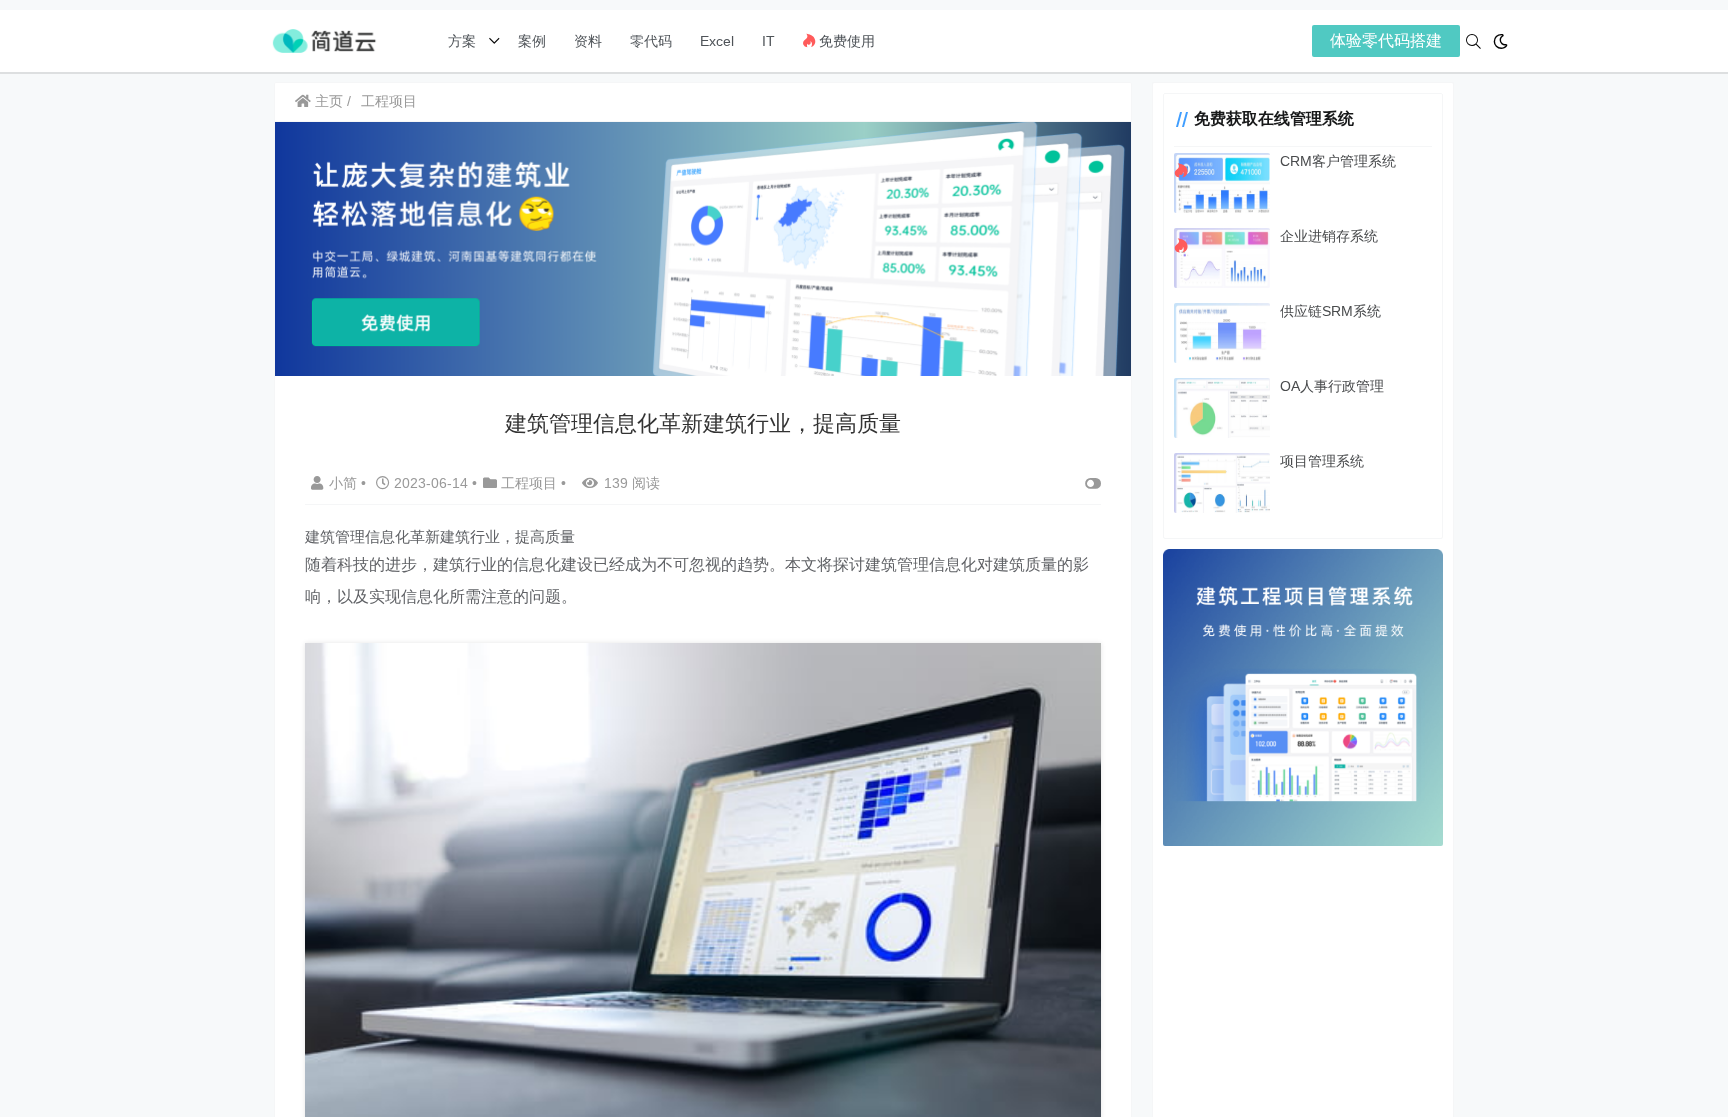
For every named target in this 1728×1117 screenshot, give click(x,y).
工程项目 (389, 101)
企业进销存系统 (1329, 236)
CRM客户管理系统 (1338, 161)
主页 (327, 101)
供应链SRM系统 (1330, 311)
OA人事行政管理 (1332, 386)
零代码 (651, 41)
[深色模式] (1500, 41)
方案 (464, 41)
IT (768, 41)
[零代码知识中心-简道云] (324, 39)
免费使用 (845, 41)
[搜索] (1473, 41)
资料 (588, 41)
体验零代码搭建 (1386, 40)
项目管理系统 (1322, 461)
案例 (530, 41)
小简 (345, 483)
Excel (717, 41)
